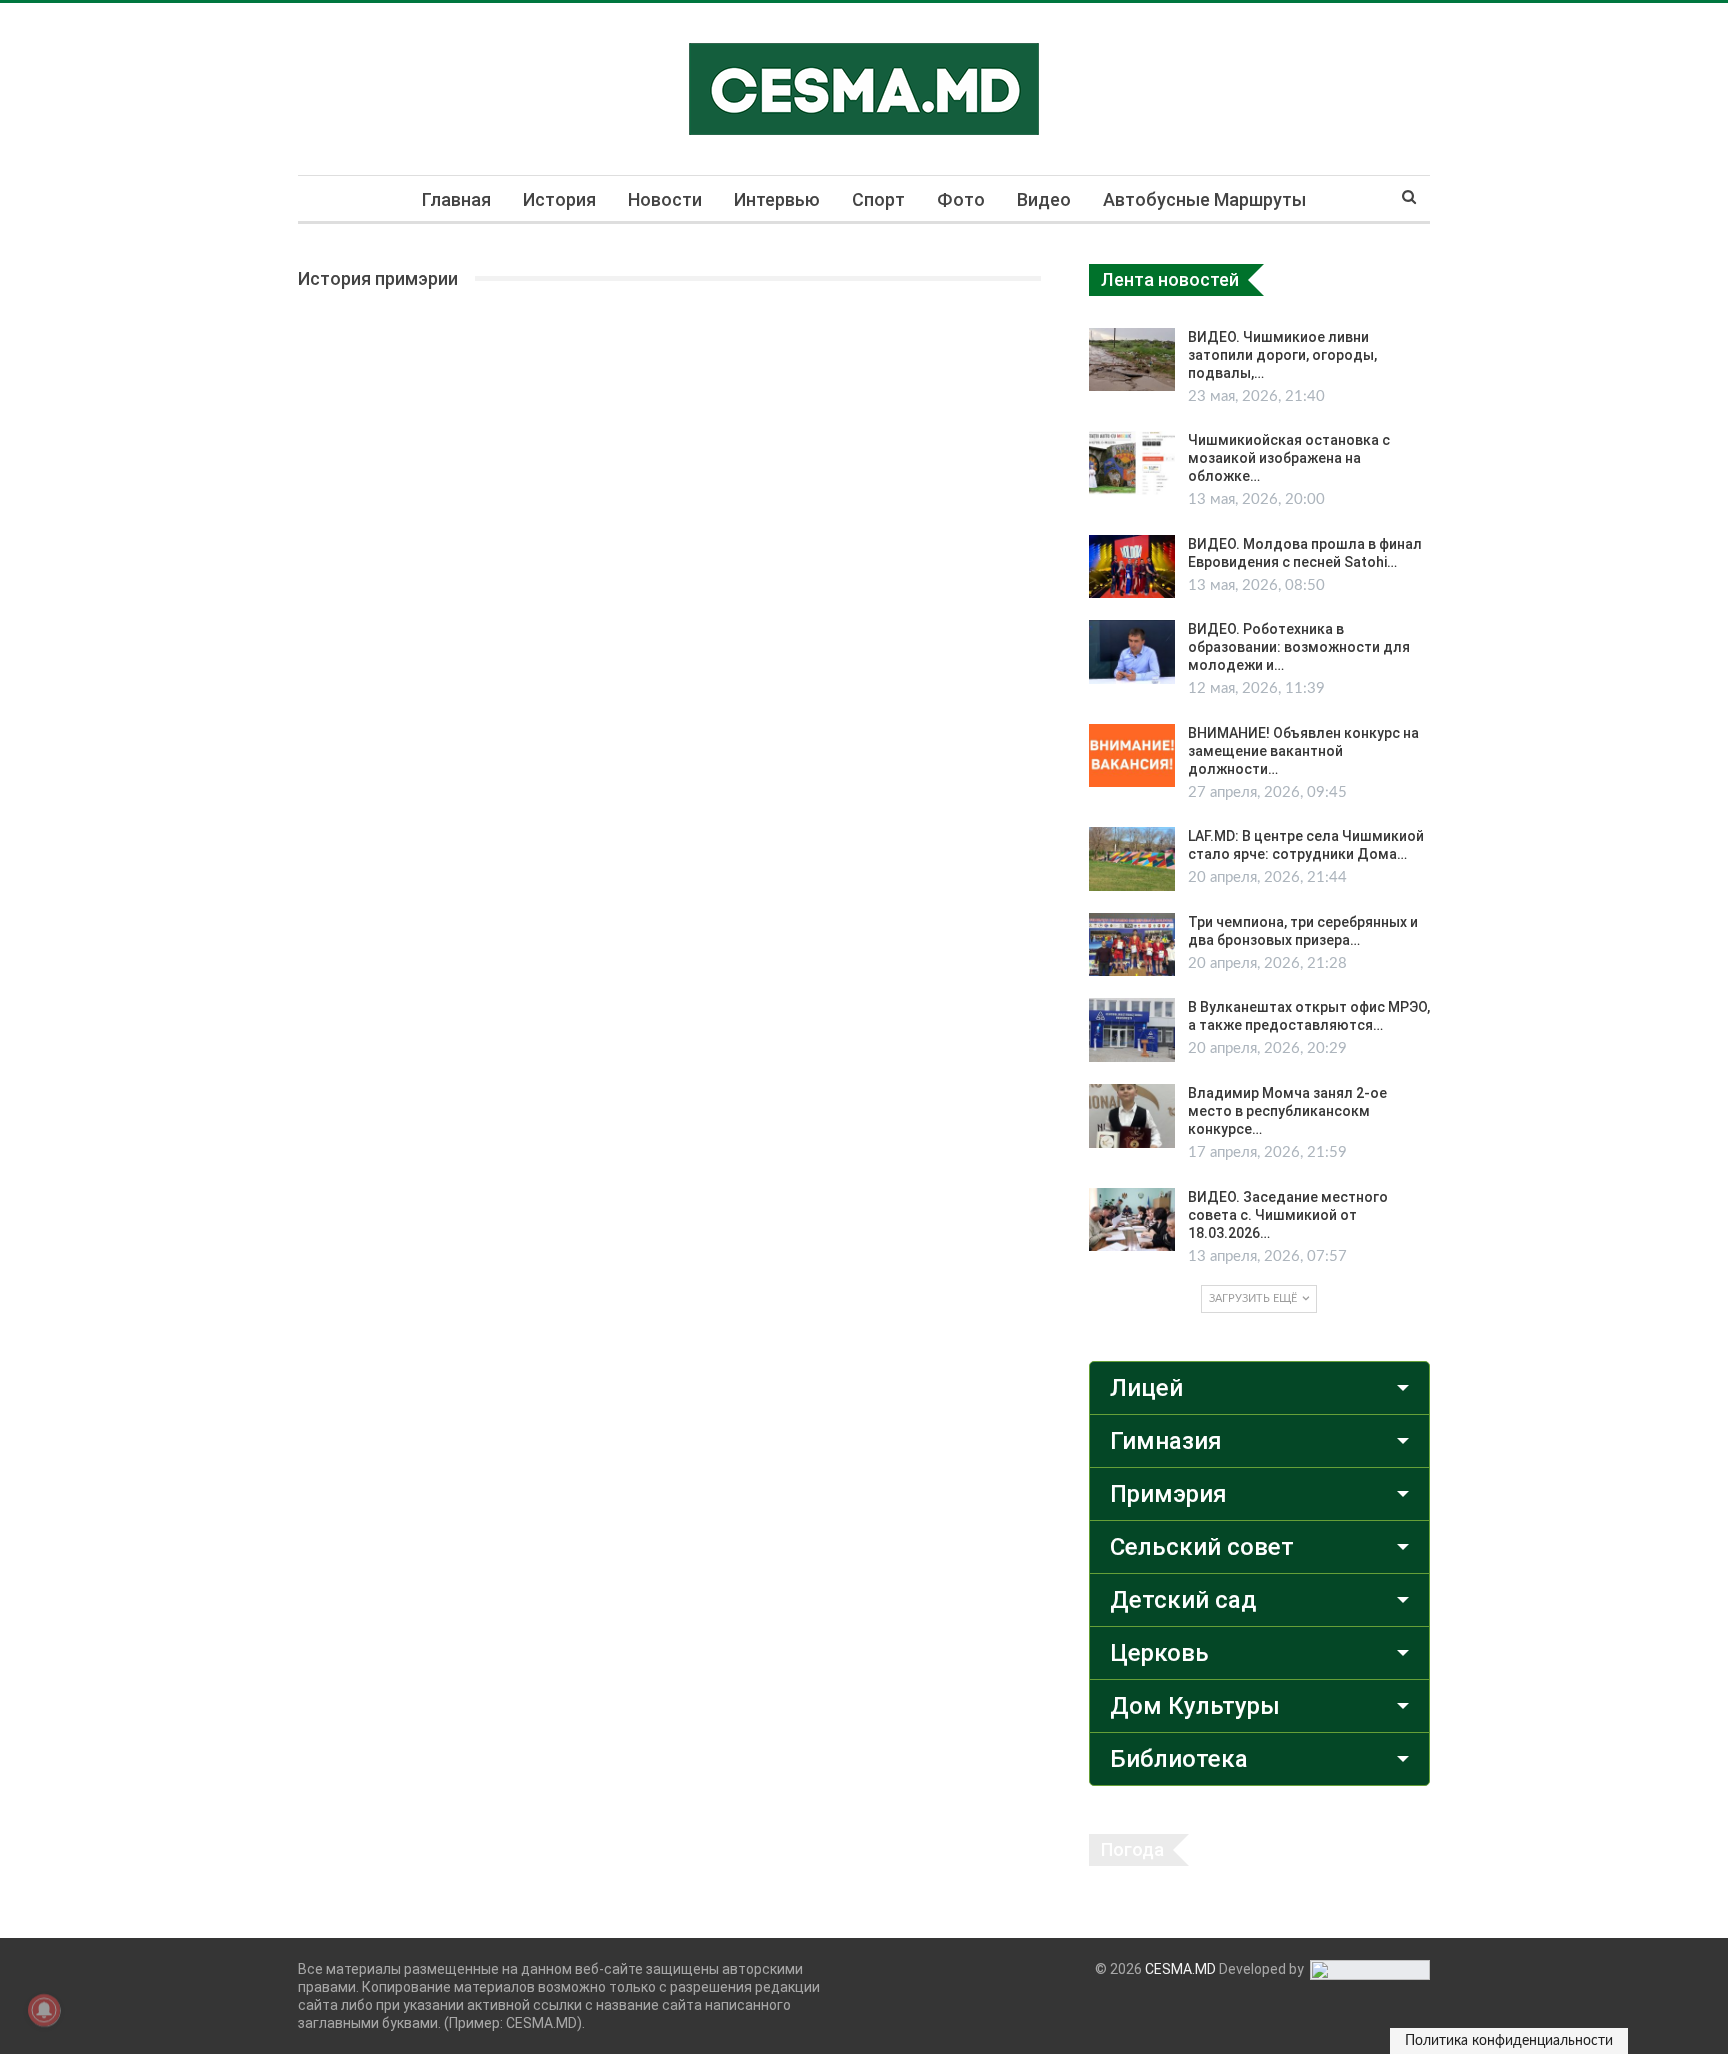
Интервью (777, 199)
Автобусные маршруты (1204, 199)
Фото (961, 199)
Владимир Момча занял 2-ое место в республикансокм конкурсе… (1287, 1111)
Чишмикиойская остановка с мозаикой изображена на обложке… (1289, 458)
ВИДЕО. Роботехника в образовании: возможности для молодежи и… (1299, 647)
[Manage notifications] (44, 2010)
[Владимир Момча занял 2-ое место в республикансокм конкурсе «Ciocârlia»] (1132, 1116)
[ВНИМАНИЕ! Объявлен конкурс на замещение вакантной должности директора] (1132, 756)
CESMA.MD (1180, 1969)
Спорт (878, 199)
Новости (665, 199)
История (559, 199)
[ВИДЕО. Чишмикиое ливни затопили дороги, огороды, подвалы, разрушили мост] (1132, 360)
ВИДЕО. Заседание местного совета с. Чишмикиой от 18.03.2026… (1288, 1215)
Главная (456, 199)
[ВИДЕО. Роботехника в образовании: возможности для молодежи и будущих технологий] (1132, 652)
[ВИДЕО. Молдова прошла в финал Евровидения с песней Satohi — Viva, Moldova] (1132, 567)
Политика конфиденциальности (1509, 2041)
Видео (1044, 199)
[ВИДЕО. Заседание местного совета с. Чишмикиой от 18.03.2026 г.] (1132, 1220)
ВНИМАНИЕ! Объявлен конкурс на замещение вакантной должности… (1303, 751)
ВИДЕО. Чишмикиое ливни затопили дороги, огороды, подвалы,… (1282, 355)
